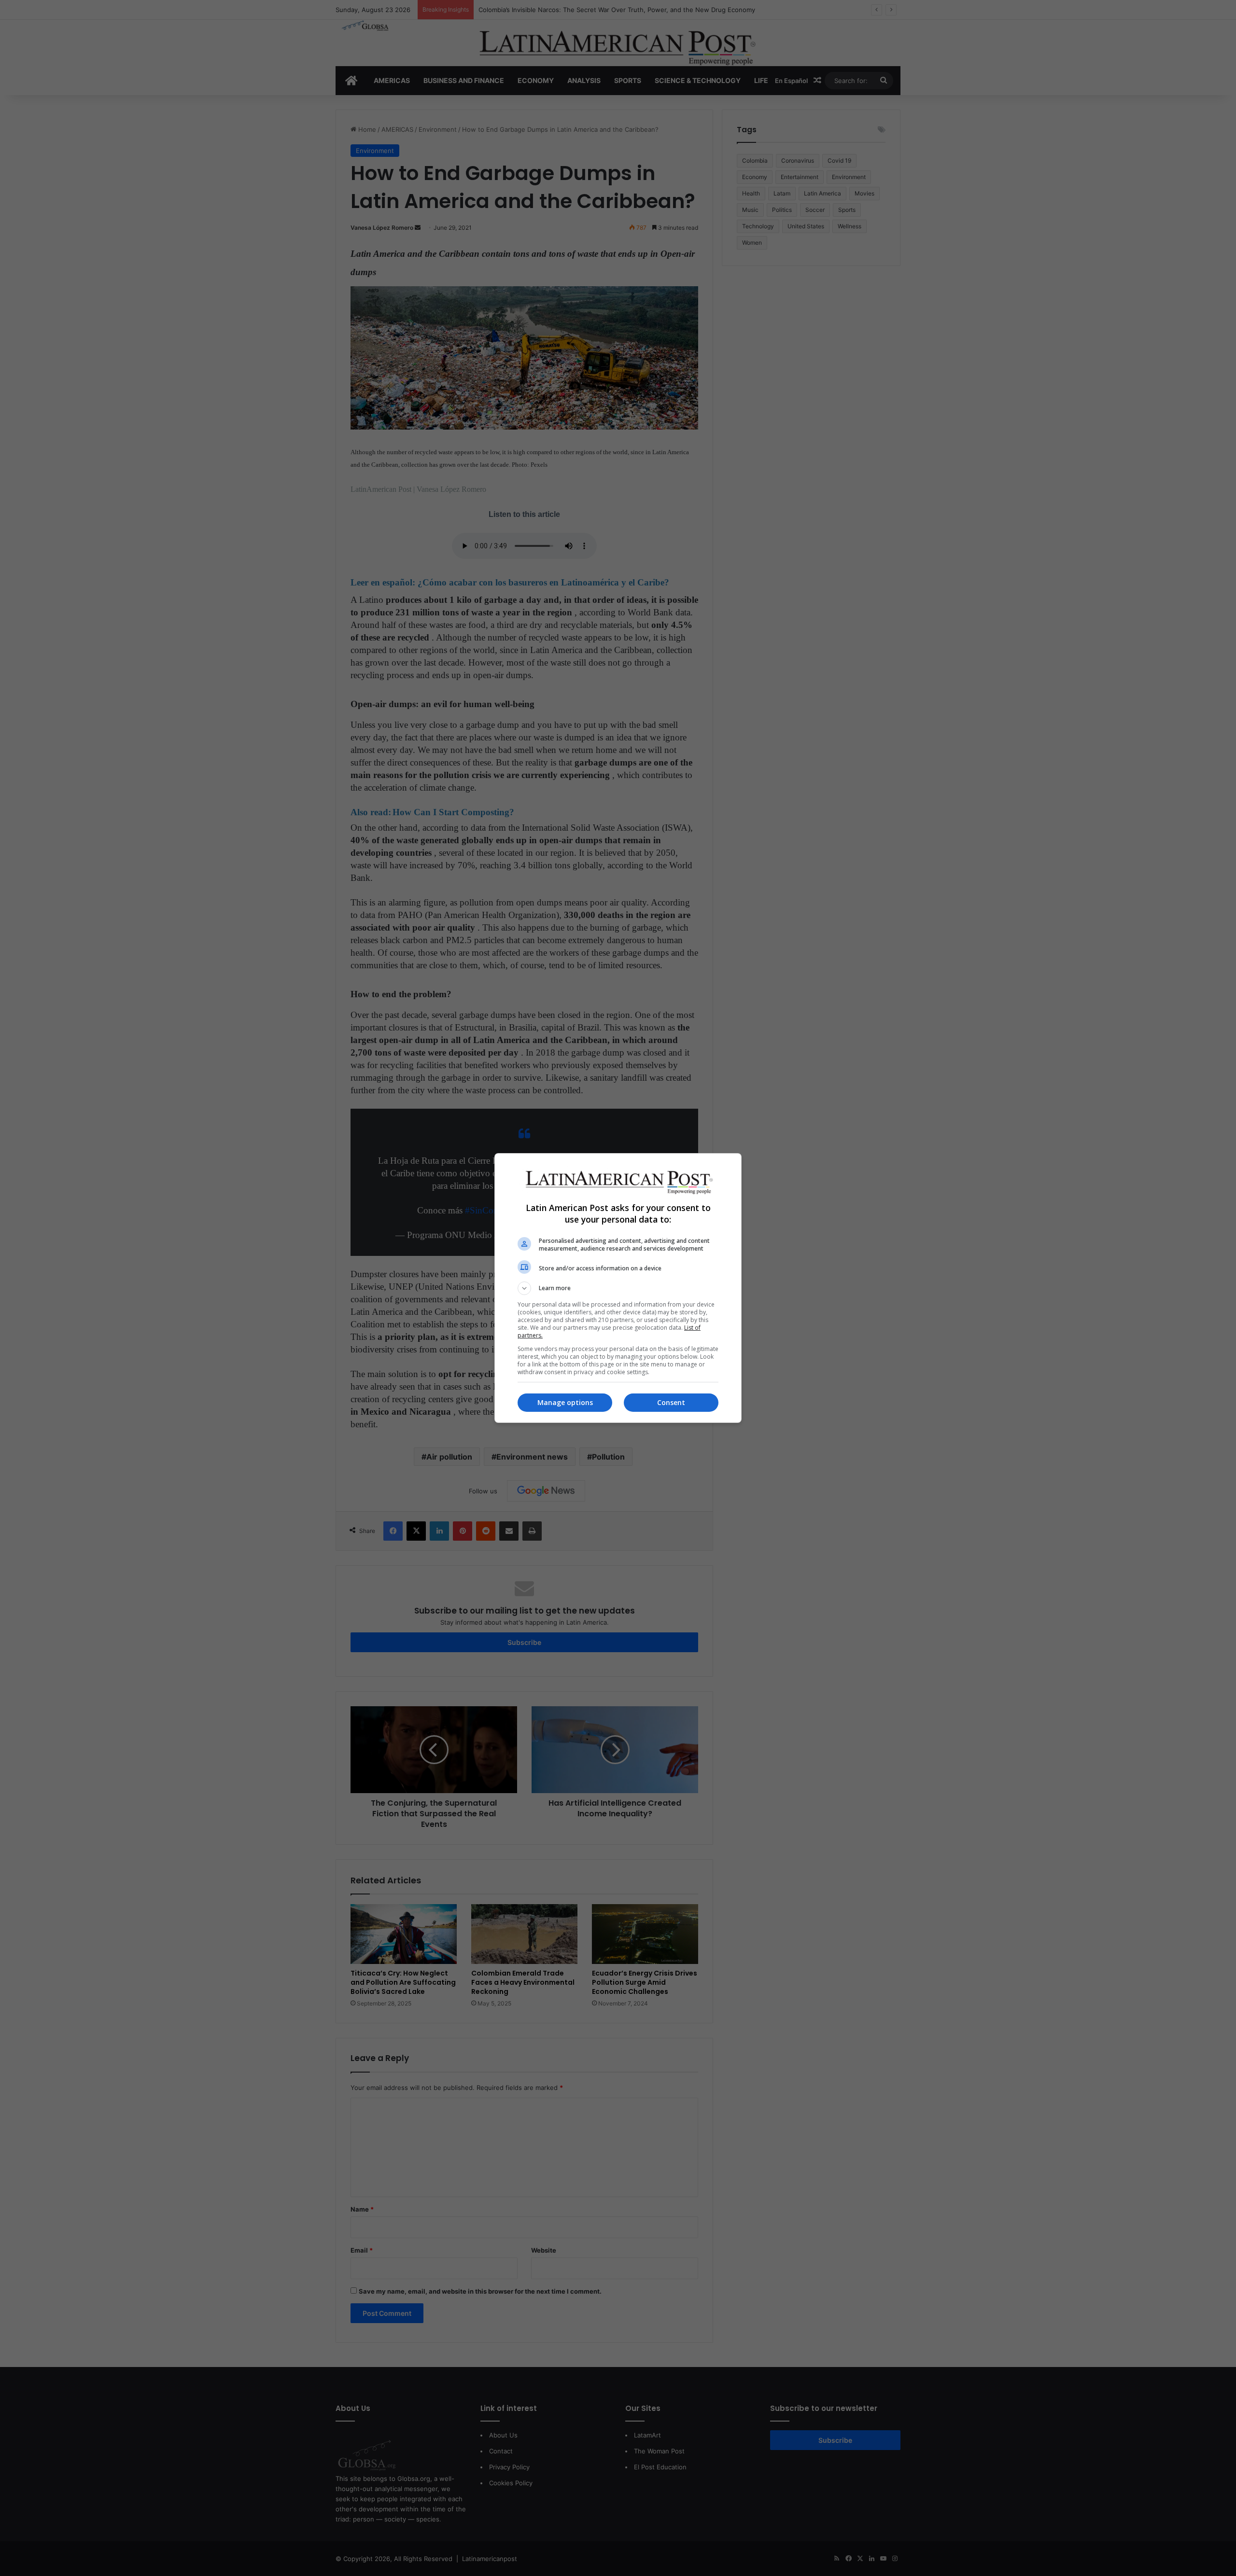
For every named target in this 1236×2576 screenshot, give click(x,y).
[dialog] (618, 1288)
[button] (618, 1288)
